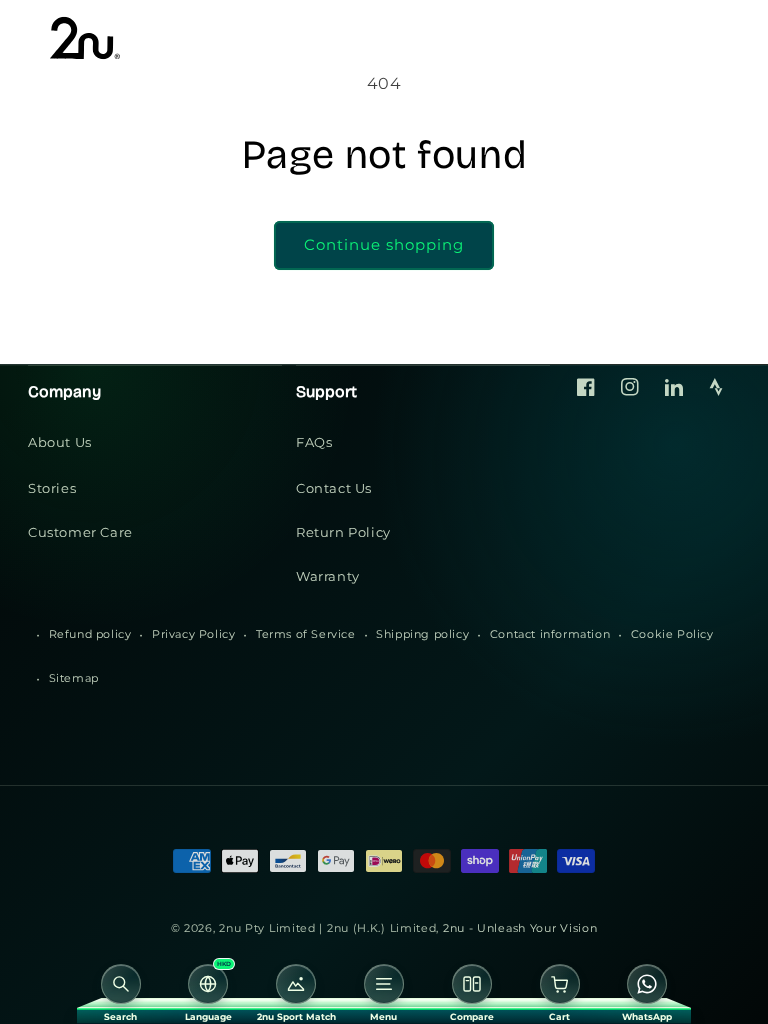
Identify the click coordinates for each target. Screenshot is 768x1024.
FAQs (314, 442)
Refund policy (90, 634)
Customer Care (80, 532)
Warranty (328, 576)
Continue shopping (384, 244)
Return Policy (343, 532)
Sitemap (74, 678)
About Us (60, 442)
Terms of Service (306, 634)
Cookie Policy (672, 634)
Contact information (550, 634)
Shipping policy (422, 634)
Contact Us (334, 488)
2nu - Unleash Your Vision (520, 928)
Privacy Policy (193, 634)
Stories (52, 488)
